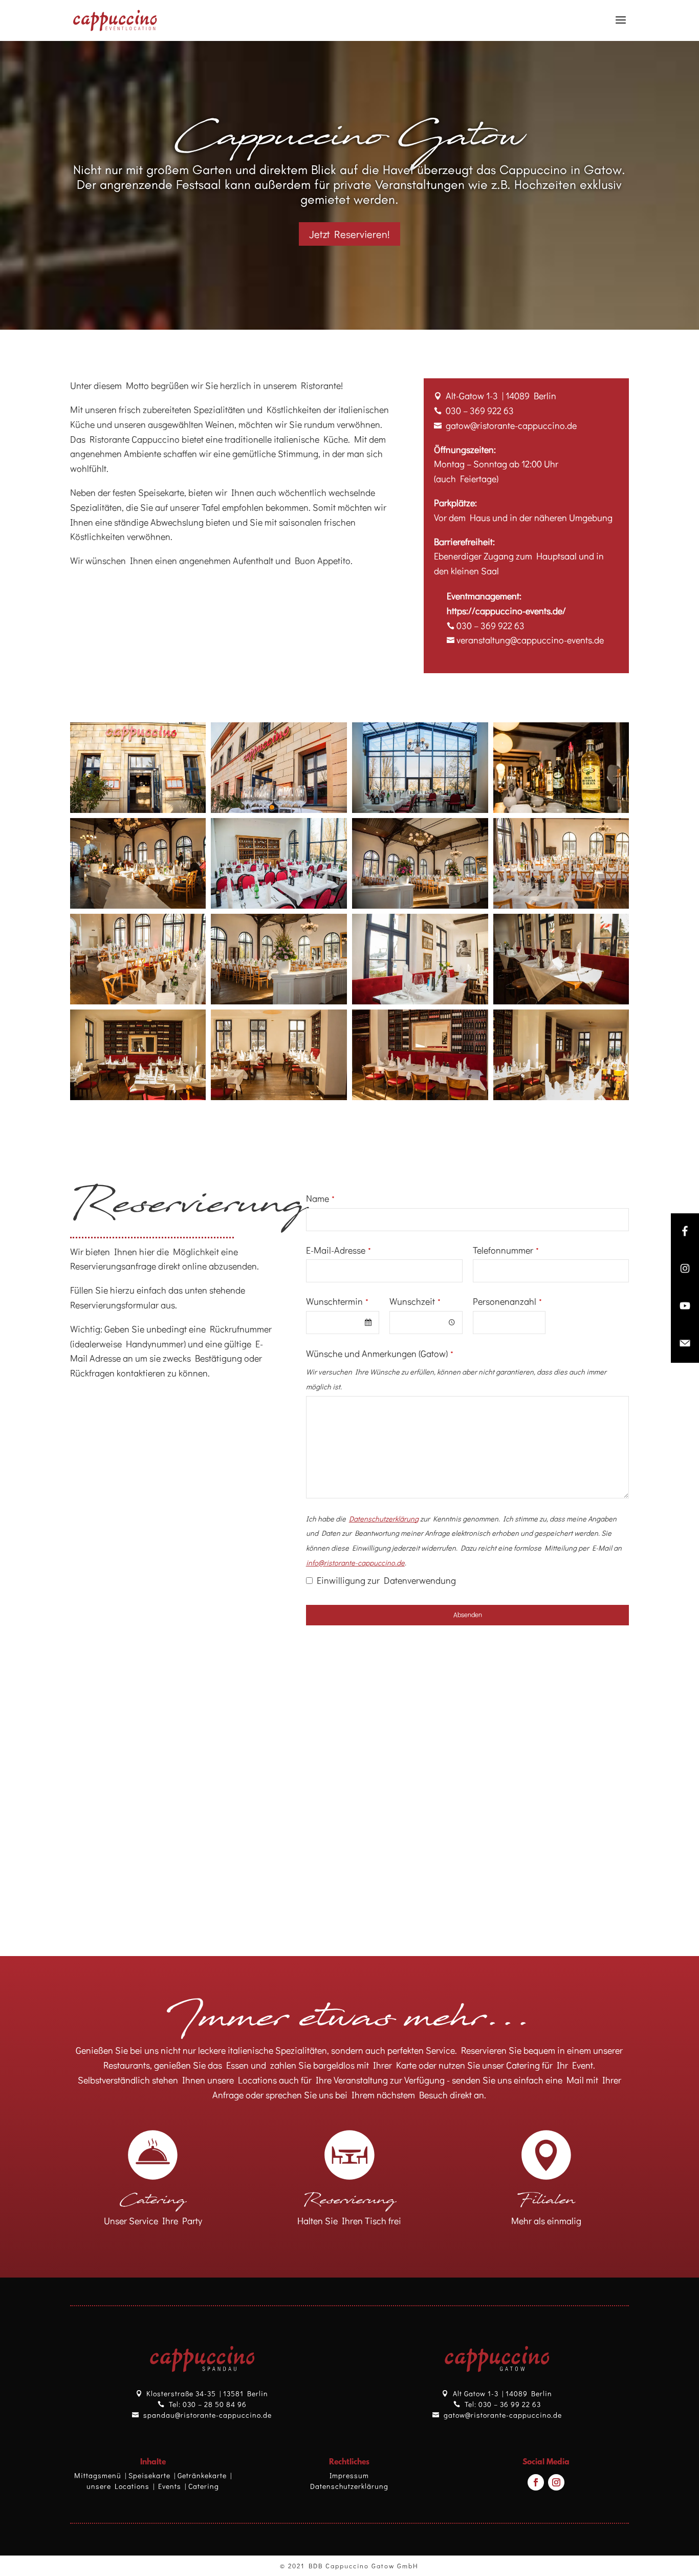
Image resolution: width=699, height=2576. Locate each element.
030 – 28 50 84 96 (215, 2404)
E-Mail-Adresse (338, 1250)
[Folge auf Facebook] (536, 2482)
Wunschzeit (415, 1301)
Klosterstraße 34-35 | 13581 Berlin (207, 2393)
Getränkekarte (202, 2475)
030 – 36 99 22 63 (510, 2404)
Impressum (349, 2475)
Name (320, 1198)
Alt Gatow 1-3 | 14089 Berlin (503, 2393)
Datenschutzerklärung (349, 2486)
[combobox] (343, 1323)
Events (170, 2486)
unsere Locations (118, 2486)
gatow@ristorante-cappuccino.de (503, 2415)
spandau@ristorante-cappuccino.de (207, 2415)
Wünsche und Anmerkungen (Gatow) (380, 1354)
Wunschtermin (337, 1301)
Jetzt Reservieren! (349, 234)
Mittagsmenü (98, 2475)
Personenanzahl (507, 1301)
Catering (204, 2486)
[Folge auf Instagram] (556, 2482)
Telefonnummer (506, 1250)
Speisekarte (149, 2475)
